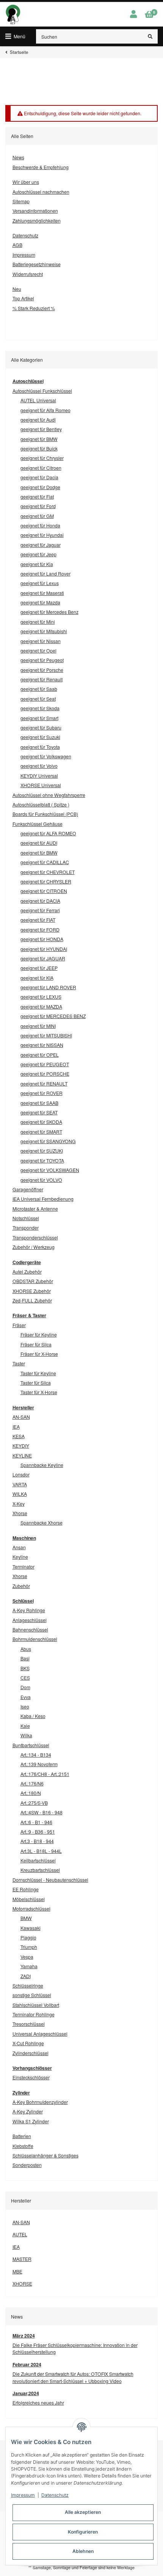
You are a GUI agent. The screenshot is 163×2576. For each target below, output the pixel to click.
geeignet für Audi (38, 420)
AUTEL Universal (38, 400)
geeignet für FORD (40, 930)
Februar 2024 (27, 2364)
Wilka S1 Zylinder (31, 2121)
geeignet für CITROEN (44, 891)
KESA (19, 1436)
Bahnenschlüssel (30, 1629)
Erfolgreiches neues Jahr (38, 2403)
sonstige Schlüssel (32, 1995)
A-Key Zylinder (28, 2111)
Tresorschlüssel (29, 2024)
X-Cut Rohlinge (28, 2043)
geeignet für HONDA (42, 939)
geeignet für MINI (38, 1026)
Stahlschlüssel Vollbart (36, 2005)
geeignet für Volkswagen (46, 756)
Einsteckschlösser (31, 2077)
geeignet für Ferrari (40, 910)
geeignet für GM (37, 516)
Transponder (26, 1228)
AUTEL (20, 2234)
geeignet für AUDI (39, 843)
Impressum (23, 2495)
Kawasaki (31, 1928)
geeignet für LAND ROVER (48, 987)
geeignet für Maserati (42, 593)
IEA (16, 1427)
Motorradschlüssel (31, 1908)
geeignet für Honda (40, 525)
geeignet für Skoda (40, 708)
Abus (26, 1649)
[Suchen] (150, 36)
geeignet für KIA (37, 978)
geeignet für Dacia (39, 477)
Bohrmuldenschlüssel (35, 1639)
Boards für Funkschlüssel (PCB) (45, 814)
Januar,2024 (26, 2393)
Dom (25, 1687)
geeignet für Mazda (40, 602)
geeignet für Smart (39, 718)
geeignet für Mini (38, 622)
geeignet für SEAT (39, 1112)
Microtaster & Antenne (35, 1209)
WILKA (20, 1494)
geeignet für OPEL (40, 1055)
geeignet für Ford (38, 506)
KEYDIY (21, 1446)
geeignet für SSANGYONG (48, 1141)
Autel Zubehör (27, 1272)
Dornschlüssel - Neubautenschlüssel (50, 1880)
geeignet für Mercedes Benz (49, 612)
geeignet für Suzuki (40, 737)
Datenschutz (55, 2495)
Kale (25, 1726)
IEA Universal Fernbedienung (43, 1199)
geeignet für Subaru (41, 727)
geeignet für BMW (39, 439)
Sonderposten (27, 2165)
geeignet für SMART (41, 1132)
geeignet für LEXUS (41, 997)
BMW (26, 1918)
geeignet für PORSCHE (45, 1074)
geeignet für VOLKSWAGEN (50, 1170)
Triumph (29, 1947)
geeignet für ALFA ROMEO (48, 833)
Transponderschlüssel (35, 1237)
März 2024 (24, 2336)
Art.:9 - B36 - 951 (38, 1832)
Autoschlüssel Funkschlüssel (42, 391)
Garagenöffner (28, 1189)
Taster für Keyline (38, 1373)
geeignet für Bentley (41, 429)
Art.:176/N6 (32, 1783)
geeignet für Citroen (41, 468)
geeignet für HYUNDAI (44, 949)
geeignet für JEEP (39, 968)
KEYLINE (22, 1455)
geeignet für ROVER (42, 1093)
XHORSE (22, 2283)
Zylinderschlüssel (31, 2053)
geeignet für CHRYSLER (46, 881)
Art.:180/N (31, 1793)
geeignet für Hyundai (42, 535)
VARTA (20, 1484)
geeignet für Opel (38, 650)
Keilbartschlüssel (38, 1860)
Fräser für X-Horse (39, 1354)
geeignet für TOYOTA (42, 1160)
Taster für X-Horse (39, 1392)
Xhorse (20, 1513)
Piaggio (28, 1937)
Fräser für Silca (36, 1344)
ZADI (26, 1976)
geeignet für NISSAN (42, 1045)
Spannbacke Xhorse (42, 1523)
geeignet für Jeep (38, 554)
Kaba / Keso (33, 1716)
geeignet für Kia (37, 564)
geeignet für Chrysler (42, 458)
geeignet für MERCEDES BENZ (53, 1016)
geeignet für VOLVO (41, 1180)
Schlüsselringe (28, 1985)
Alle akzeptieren (83, 2512)
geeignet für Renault (42, 679)
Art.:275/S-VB (34, 1803)
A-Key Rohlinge (29, 1610)
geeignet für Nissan (41, 641)
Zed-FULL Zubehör (32, 1300)
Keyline (20, 1557)
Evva (26, 1697)
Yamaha (29, 1966)
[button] (133, 14)
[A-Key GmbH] (13, 14)
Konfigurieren (83, 2532)
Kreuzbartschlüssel (40, 1870)
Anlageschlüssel (30, 1620)
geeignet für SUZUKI (42, 1151)
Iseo (25, 1706)
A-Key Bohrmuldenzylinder (40, 2102)
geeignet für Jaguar (41, 545)
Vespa (27, 1957)
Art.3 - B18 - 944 (37, 1841)
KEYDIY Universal (39, 776)
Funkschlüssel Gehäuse (38, 824)
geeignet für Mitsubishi (44, 631)
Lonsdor (21, 1474)
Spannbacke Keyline (42, 1465)
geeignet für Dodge (40, 487)
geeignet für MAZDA (41, 1006)
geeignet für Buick (39, 448)
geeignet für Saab (39, 689)
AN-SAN (21, 1417)
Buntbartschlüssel (31, 1745)
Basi (25, 1658)
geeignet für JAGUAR (43, 958)
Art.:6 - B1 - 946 (36, 1822)
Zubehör (21, 1586)
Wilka (26, 1735)
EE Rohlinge (26, 1889)
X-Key (19, 1504)
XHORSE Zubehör (32, 1291)
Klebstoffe (23, 2146)
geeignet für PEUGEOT (45, 1064)
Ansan (19, 1547)
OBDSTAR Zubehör (33, 1281)
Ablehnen (83, 2551)
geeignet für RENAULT (44, 1083)
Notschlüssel (26, 1218)
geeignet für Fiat (37, 497)
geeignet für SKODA (41, 1122)
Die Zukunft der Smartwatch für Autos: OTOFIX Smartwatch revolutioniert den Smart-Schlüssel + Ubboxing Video (73, 2377)
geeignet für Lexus (40, 583)
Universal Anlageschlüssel (40, 2034)
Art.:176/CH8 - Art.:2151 (45, 1774)
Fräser (19, 1325)
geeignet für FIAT (38, 920)
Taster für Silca (36, 1383)
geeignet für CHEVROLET (48, 872)
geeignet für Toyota (40, 747)
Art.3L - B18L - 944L (41, 1851)
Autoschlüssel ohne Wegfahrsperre (49, 795)
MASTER (22, 2259)
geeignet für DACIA (40, 901)
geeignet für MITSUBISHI (46, 1035)
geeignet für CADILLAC (45, 862)
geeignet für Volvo (39, 766)
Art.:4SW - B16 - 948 (42, 1812)
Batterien (22, 2136)
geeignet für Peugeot (42, 660)
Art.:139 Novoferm (39, 1764)
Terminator (24, 1566)
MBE (17, 2271)
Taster (19, 1363)
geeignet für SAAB (39, 1103)
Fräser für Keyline (39, 1334)
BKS (25, 1668)
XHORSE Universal (41, 785)
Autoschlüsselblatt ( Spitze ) (41, 804)
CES (25, 1678)
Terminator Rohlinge (34, 2014)
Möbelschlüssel (29, 1899)
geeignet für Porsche (42, 670)
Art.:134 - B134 (36, 1755)
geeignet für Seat (38, 699)
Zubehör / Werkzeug (34, 1247)
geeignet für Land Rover (45, 573)
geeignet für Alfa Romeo (45, 410)
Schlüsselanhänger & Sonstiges (45, 2155)
